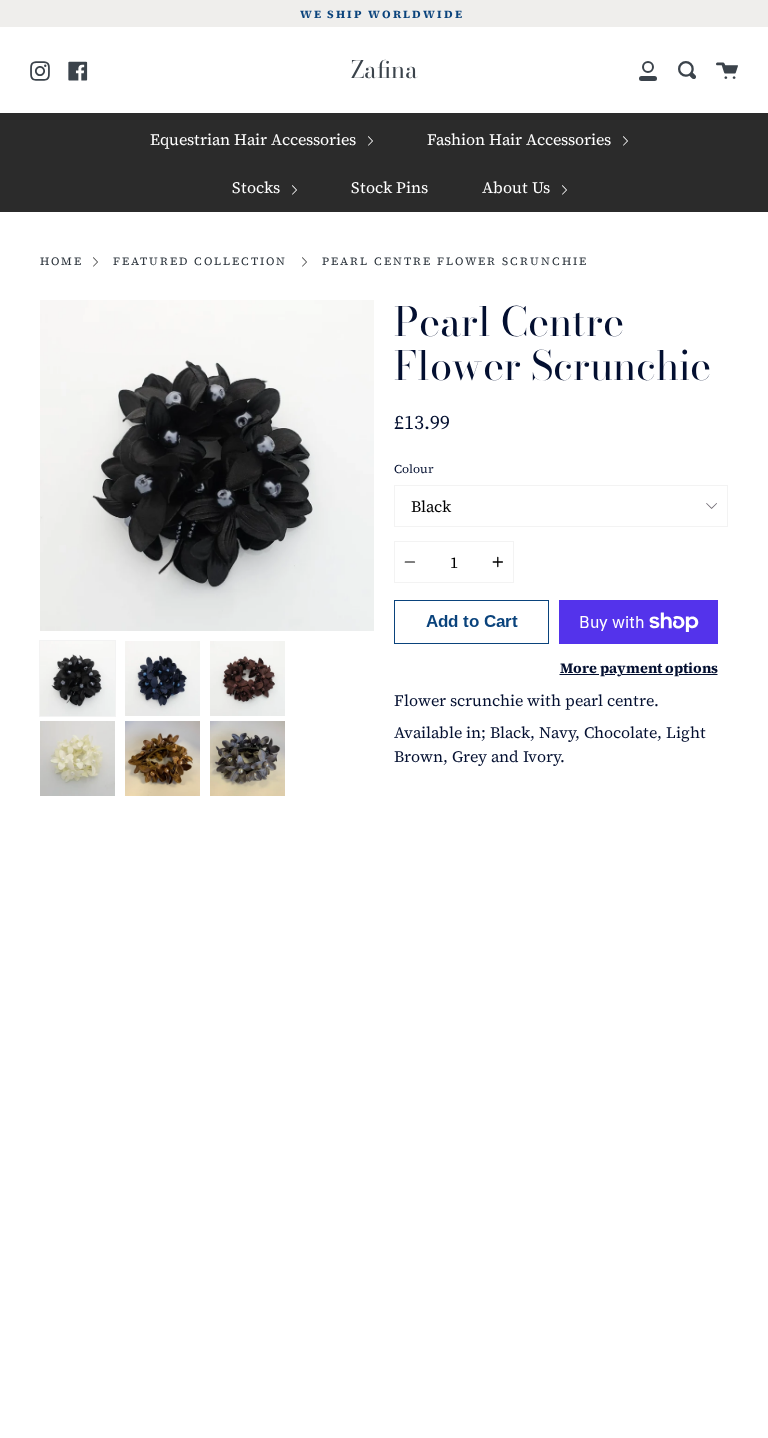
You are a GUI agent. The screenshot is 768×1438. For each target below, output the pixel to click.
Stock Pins (389, 187)
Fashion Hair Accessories (521, 139)
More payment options (639, 668)
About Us (518, 187)
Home (61, 261)
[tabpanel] (207, 465)
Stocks (258, 187)
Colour (414, 469)
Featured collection (200, 261)
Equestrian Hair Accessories (255, 139)
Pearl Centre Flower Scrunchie (455, 261)
